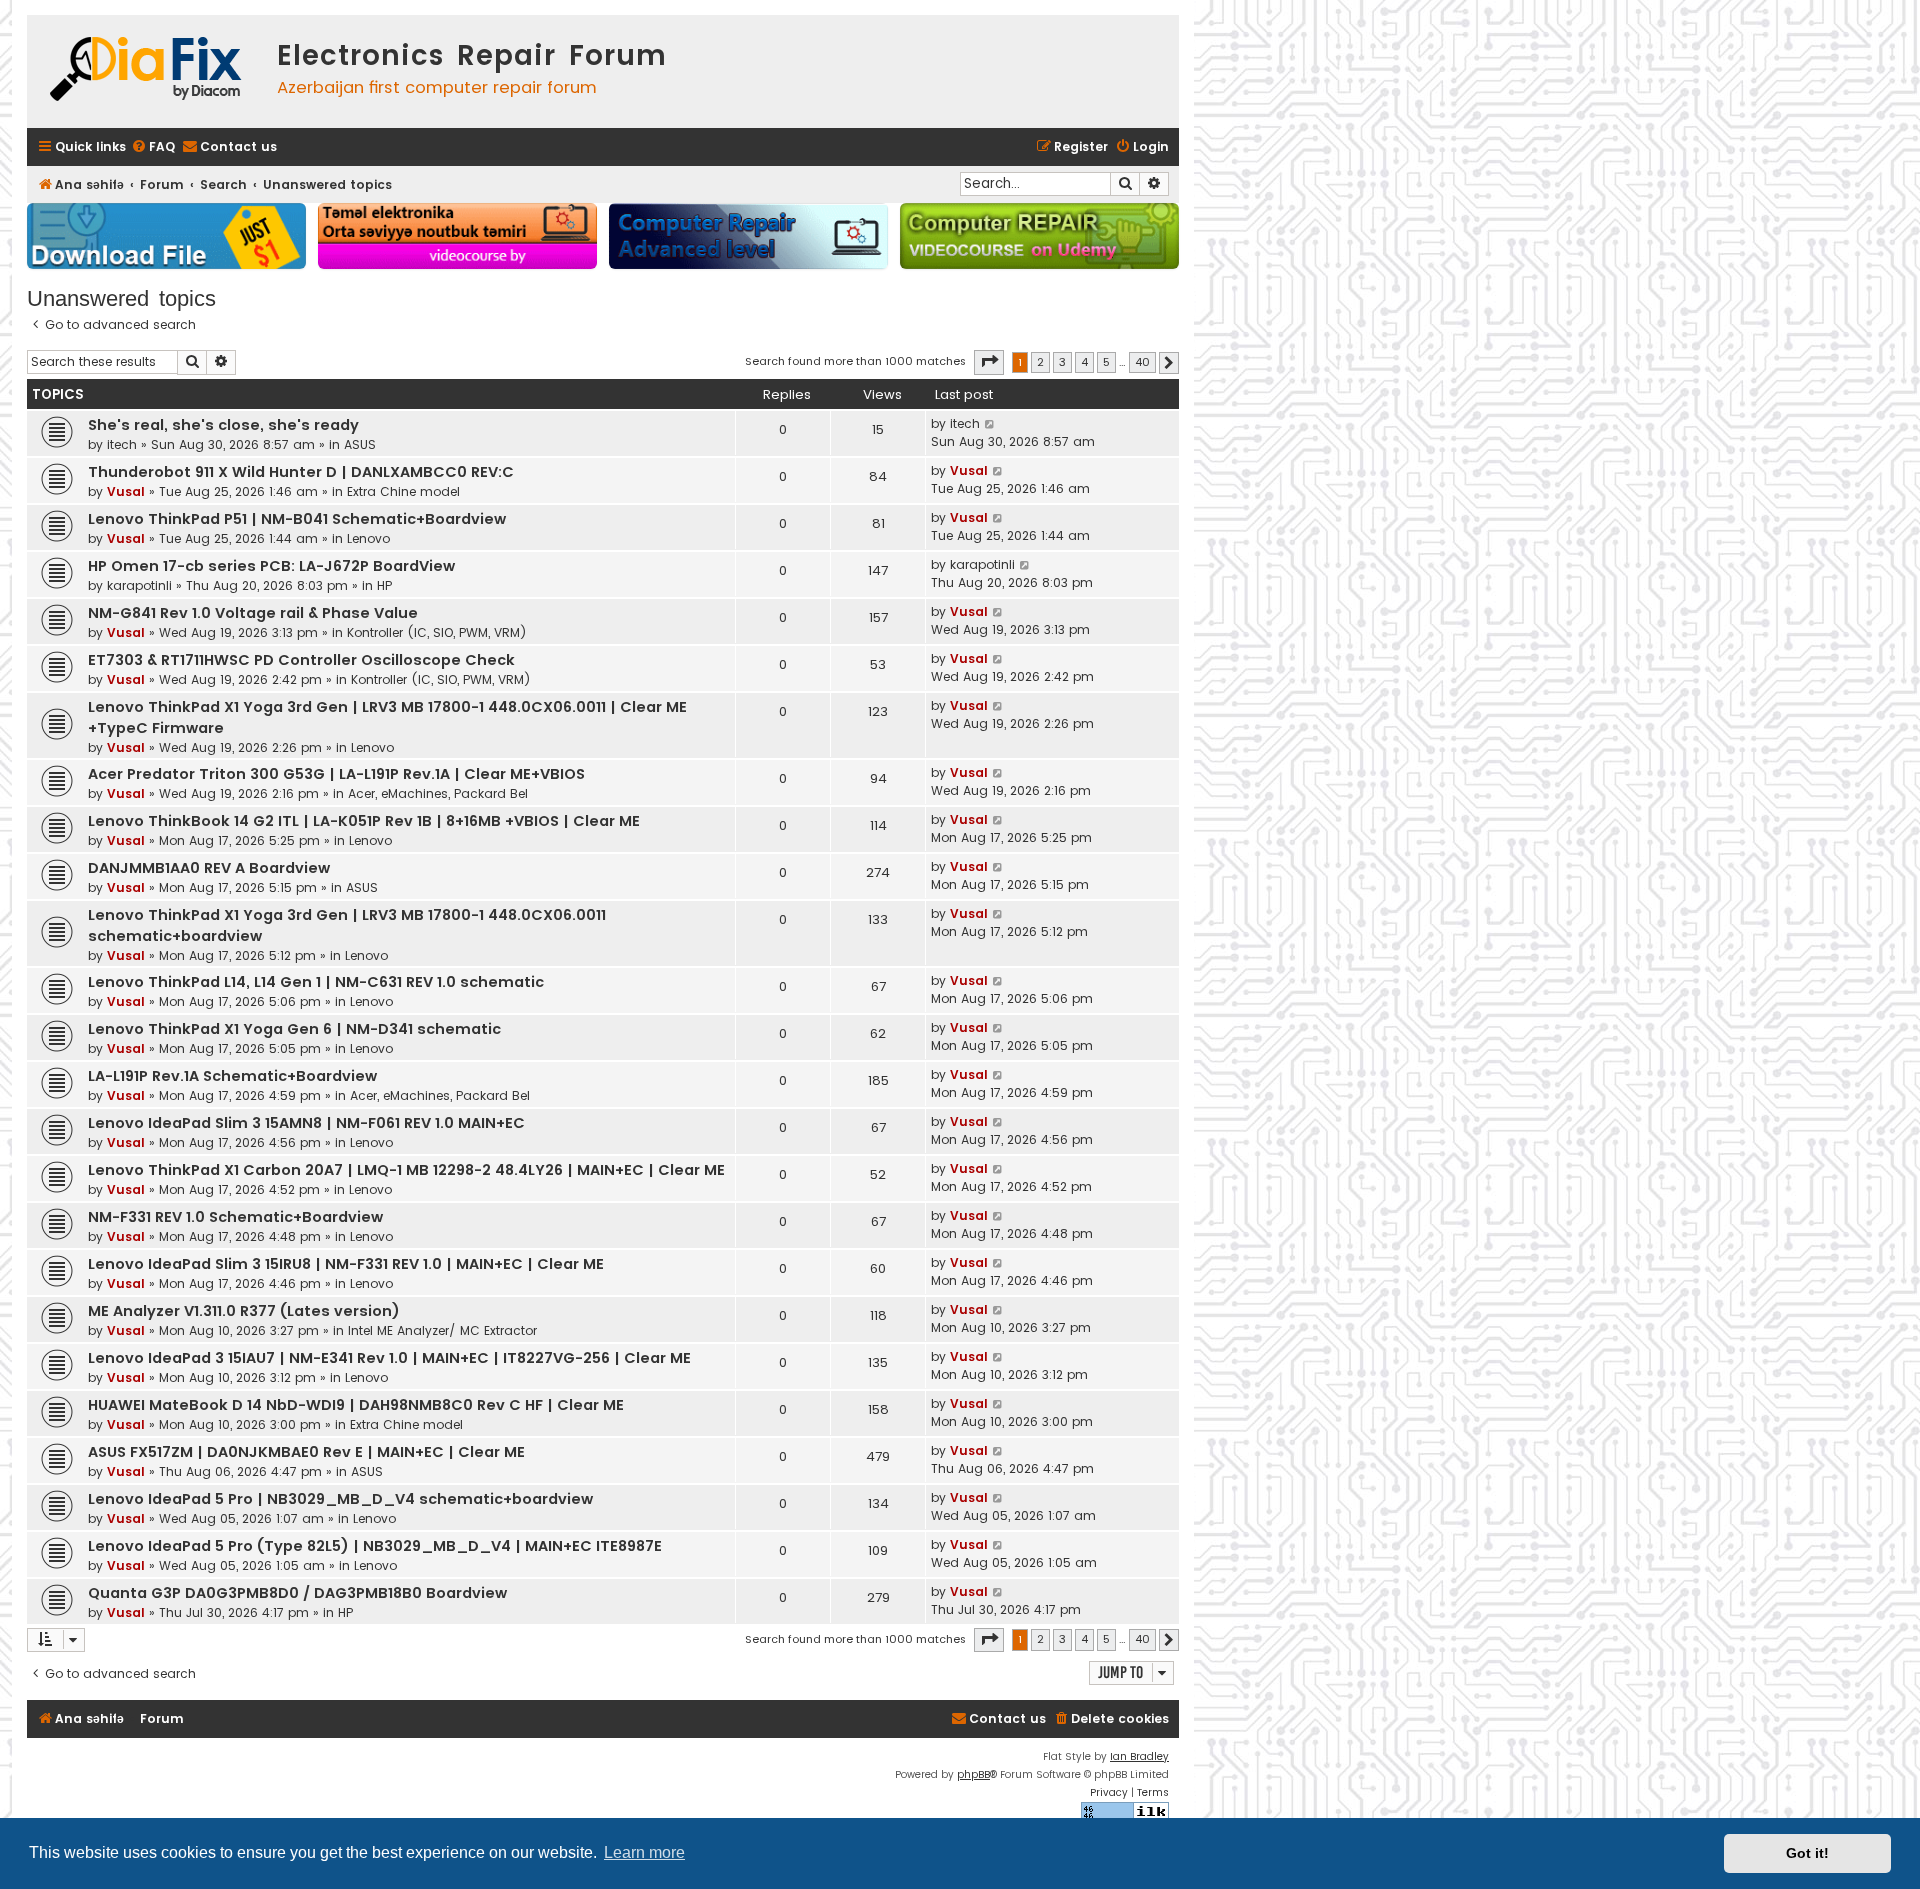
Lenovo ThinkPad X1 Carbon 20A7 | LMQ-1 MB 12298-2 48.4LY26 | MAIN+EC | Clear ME (406, 1170)
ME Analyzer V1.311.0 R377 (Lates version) (244, 1311)
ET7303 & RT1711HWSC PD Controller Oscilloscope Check (301, 660)
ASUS (360, 444)
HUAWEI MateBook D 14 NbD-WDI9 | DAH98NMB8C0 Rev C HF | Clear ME (356, 1405)
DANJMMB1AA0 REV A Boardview (209, 868)
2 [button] (1040, 362)
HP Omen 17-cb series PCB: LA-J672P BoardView (271, 566)
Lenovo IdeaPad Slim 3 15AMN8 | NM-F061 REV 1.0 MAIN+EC (306, 1123)
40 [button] (1142, 362)
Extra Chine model (403, 491)
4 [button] (1084, 362)
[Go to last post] (990, 424)
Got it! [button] (1807, 1853)
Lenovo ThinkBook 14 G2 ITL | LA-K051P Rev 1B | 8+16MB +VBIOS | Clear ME (364, 821)
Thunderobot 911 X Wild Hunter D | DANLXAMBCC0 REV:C (301, 472)
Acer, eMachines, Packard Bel (438, 793)
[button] (989, 362)
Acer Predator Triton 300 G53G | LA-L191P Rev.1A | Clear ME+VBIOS (336, 774)
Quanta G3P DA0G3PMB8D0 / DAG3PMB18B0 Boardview (297, 1593)
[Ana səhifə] (147, 71)
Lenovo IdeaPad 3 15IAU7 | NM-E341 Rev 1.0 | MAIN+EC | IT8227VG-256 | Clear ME (389, 1358)
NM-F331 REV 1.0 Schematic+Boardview (235, 1217)
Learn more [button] (644, 1852)
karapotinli (139, 585)
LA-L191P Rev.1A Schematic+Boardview (232, 1076)
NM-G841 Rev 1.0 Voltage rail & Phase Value (253, 613)
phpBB (973, 1774)
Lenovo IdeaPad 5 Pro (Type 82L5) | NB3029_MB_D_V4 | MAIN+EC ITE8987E (375, 1546)
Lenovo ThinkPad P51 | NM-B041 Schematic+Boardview (297, 519)
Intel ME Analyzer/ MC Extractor (442, 1330)
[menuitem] (153, 147)
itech (122, 444)
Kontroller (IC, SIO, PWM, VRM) (437, 632)
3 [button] (1062, 362)
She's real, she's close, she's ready (223, 425)
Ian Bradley (1139, 1756)
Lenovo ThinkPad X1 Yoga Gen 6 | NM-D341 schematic (294, 1029)
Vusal (126, 491)
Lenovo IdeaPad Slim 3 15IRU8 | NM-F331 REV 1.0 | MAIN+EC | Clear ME (346, 1264)
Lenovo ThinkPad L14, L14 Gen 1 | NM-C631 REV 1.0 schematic (316, 982)
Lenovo (368, 538)
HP (384, 585)
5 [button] (1106, 362)
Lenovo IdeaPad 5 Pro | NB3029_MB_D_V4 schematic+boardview (340, 1499)
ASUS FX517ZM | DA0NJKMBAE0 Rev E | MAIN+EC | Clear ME (306, 1452)
